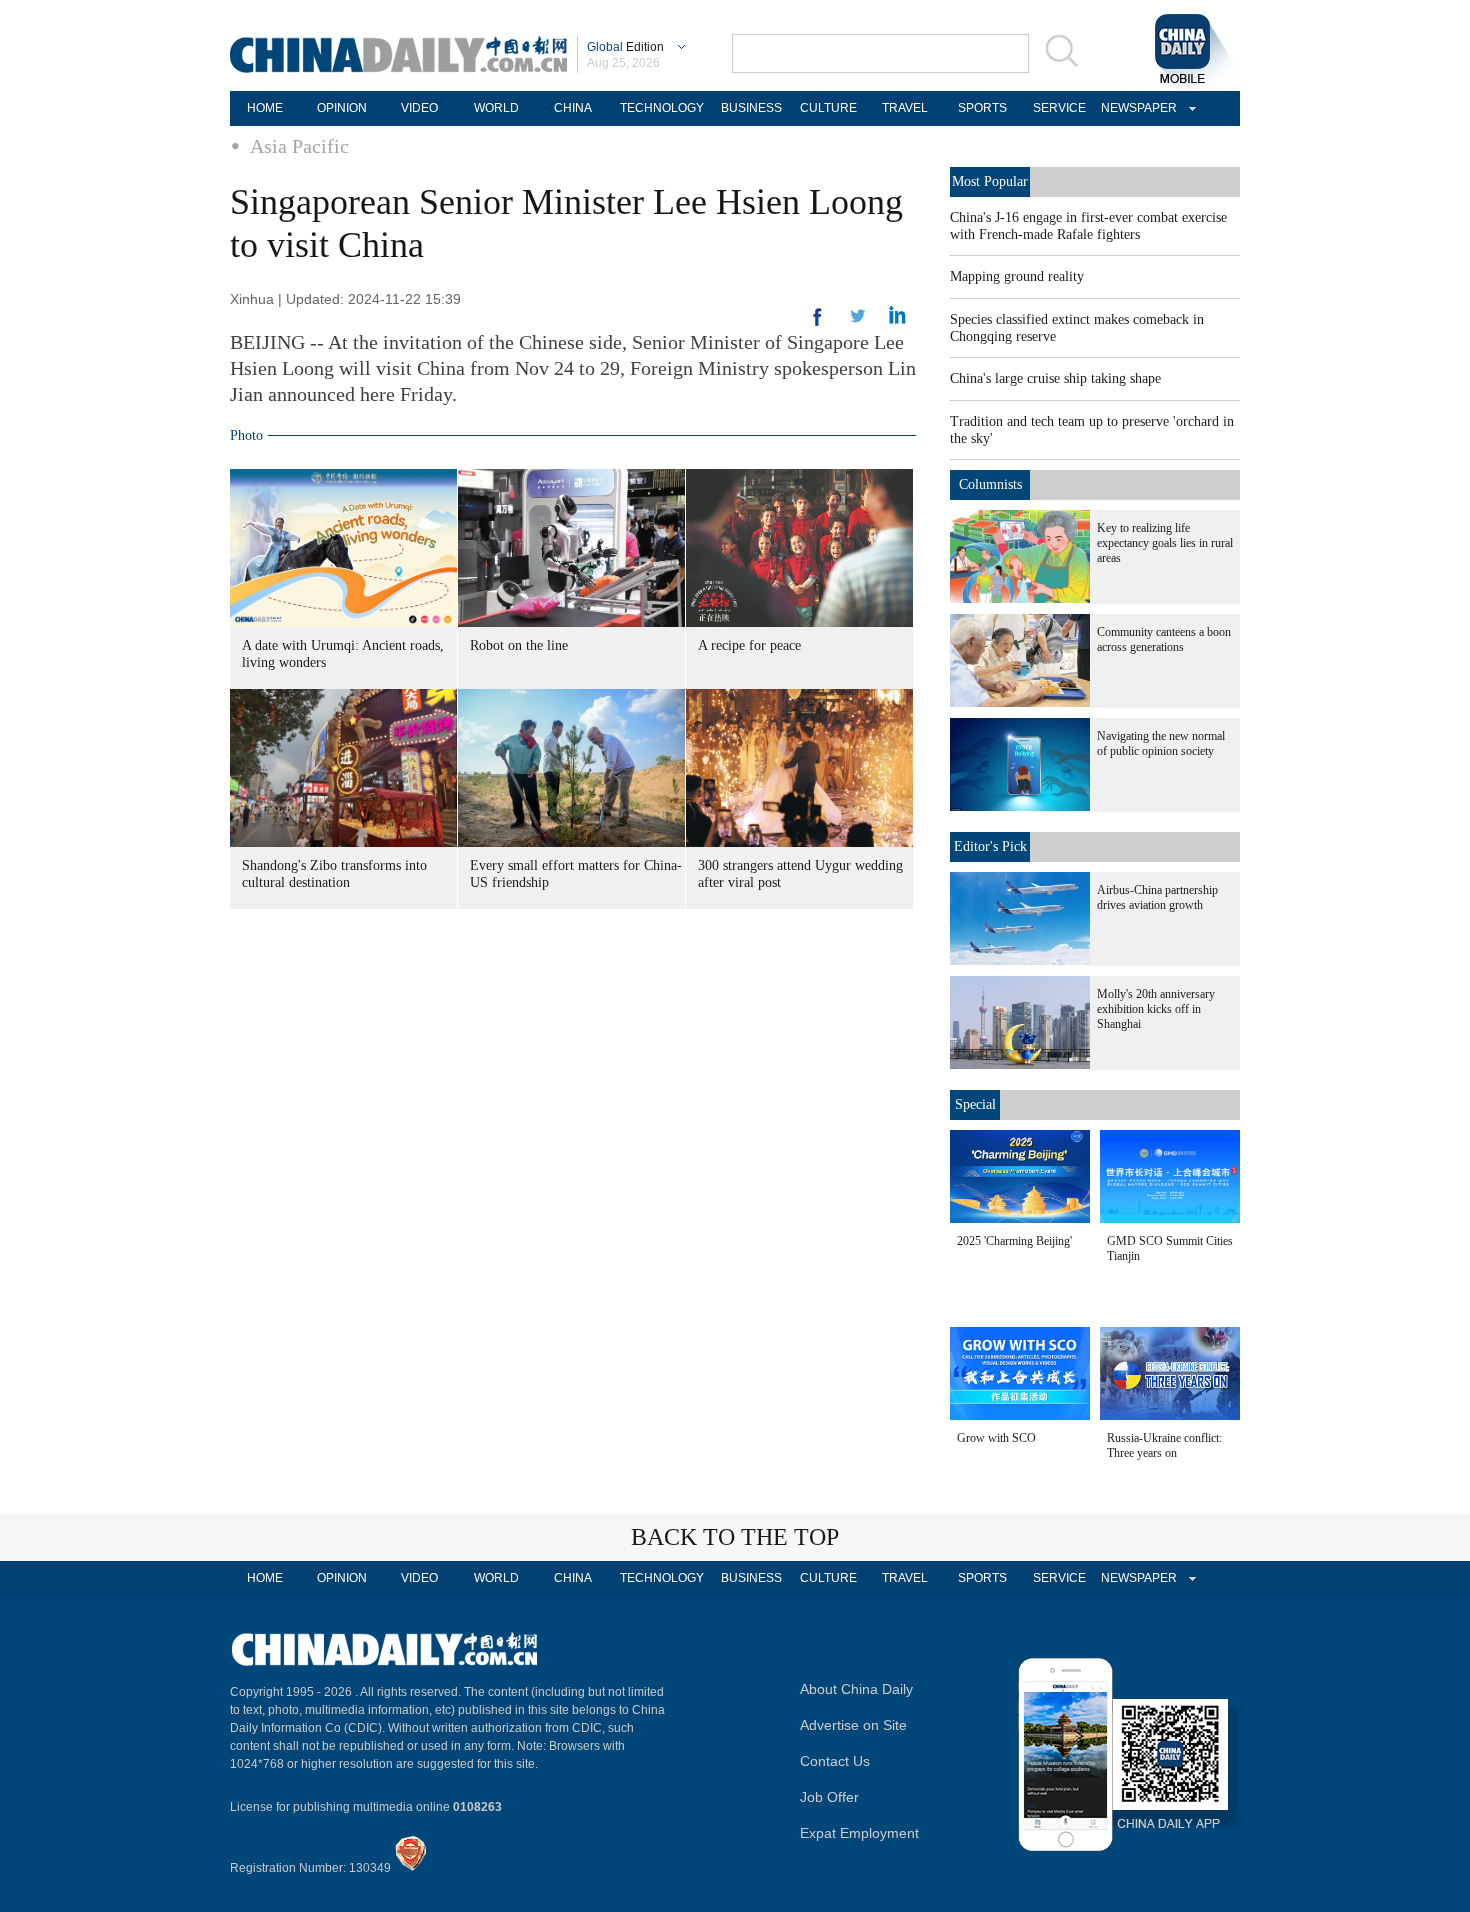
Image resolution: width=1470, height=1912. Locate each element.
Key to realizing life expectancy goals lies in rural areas (1165, 543)
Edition (625, 47)
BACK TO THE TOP (735, 1537)
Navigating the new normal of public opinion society (1161, 743)
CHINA (573, 108)
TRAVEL (905, 108)
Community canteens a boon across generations (1164, 639)
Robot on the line (519, 645)
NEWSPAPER (1136, 108)
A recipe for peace (749, 645)
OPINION (342, 108)
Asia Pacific (299, 146)
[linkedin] (858, 322)
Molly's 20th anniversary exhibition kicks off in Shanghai (1156, 1009)
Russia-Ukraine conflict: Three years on (1164, 1445)
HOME (265, 108)
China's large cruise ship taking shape (1055, 378)
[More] (818, 325)
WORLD (496, 108)
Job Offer (829, 1797)
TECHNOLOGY (662, 108)
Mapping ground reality (1017, 276)
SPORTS (982, 108)
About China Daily (856, 1689)
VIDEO (419, 108)
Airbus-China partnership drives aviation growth (1157, 897)
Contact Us (835, 1761)
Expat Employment (859, 1833)
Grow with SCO (996, 1438)
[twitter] (897, 320)
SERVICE (1059, 108)
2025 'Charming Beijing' (1014, 1241)
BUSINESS (751, 108)
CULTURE (828, 108)
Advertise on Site (853, 1725)
